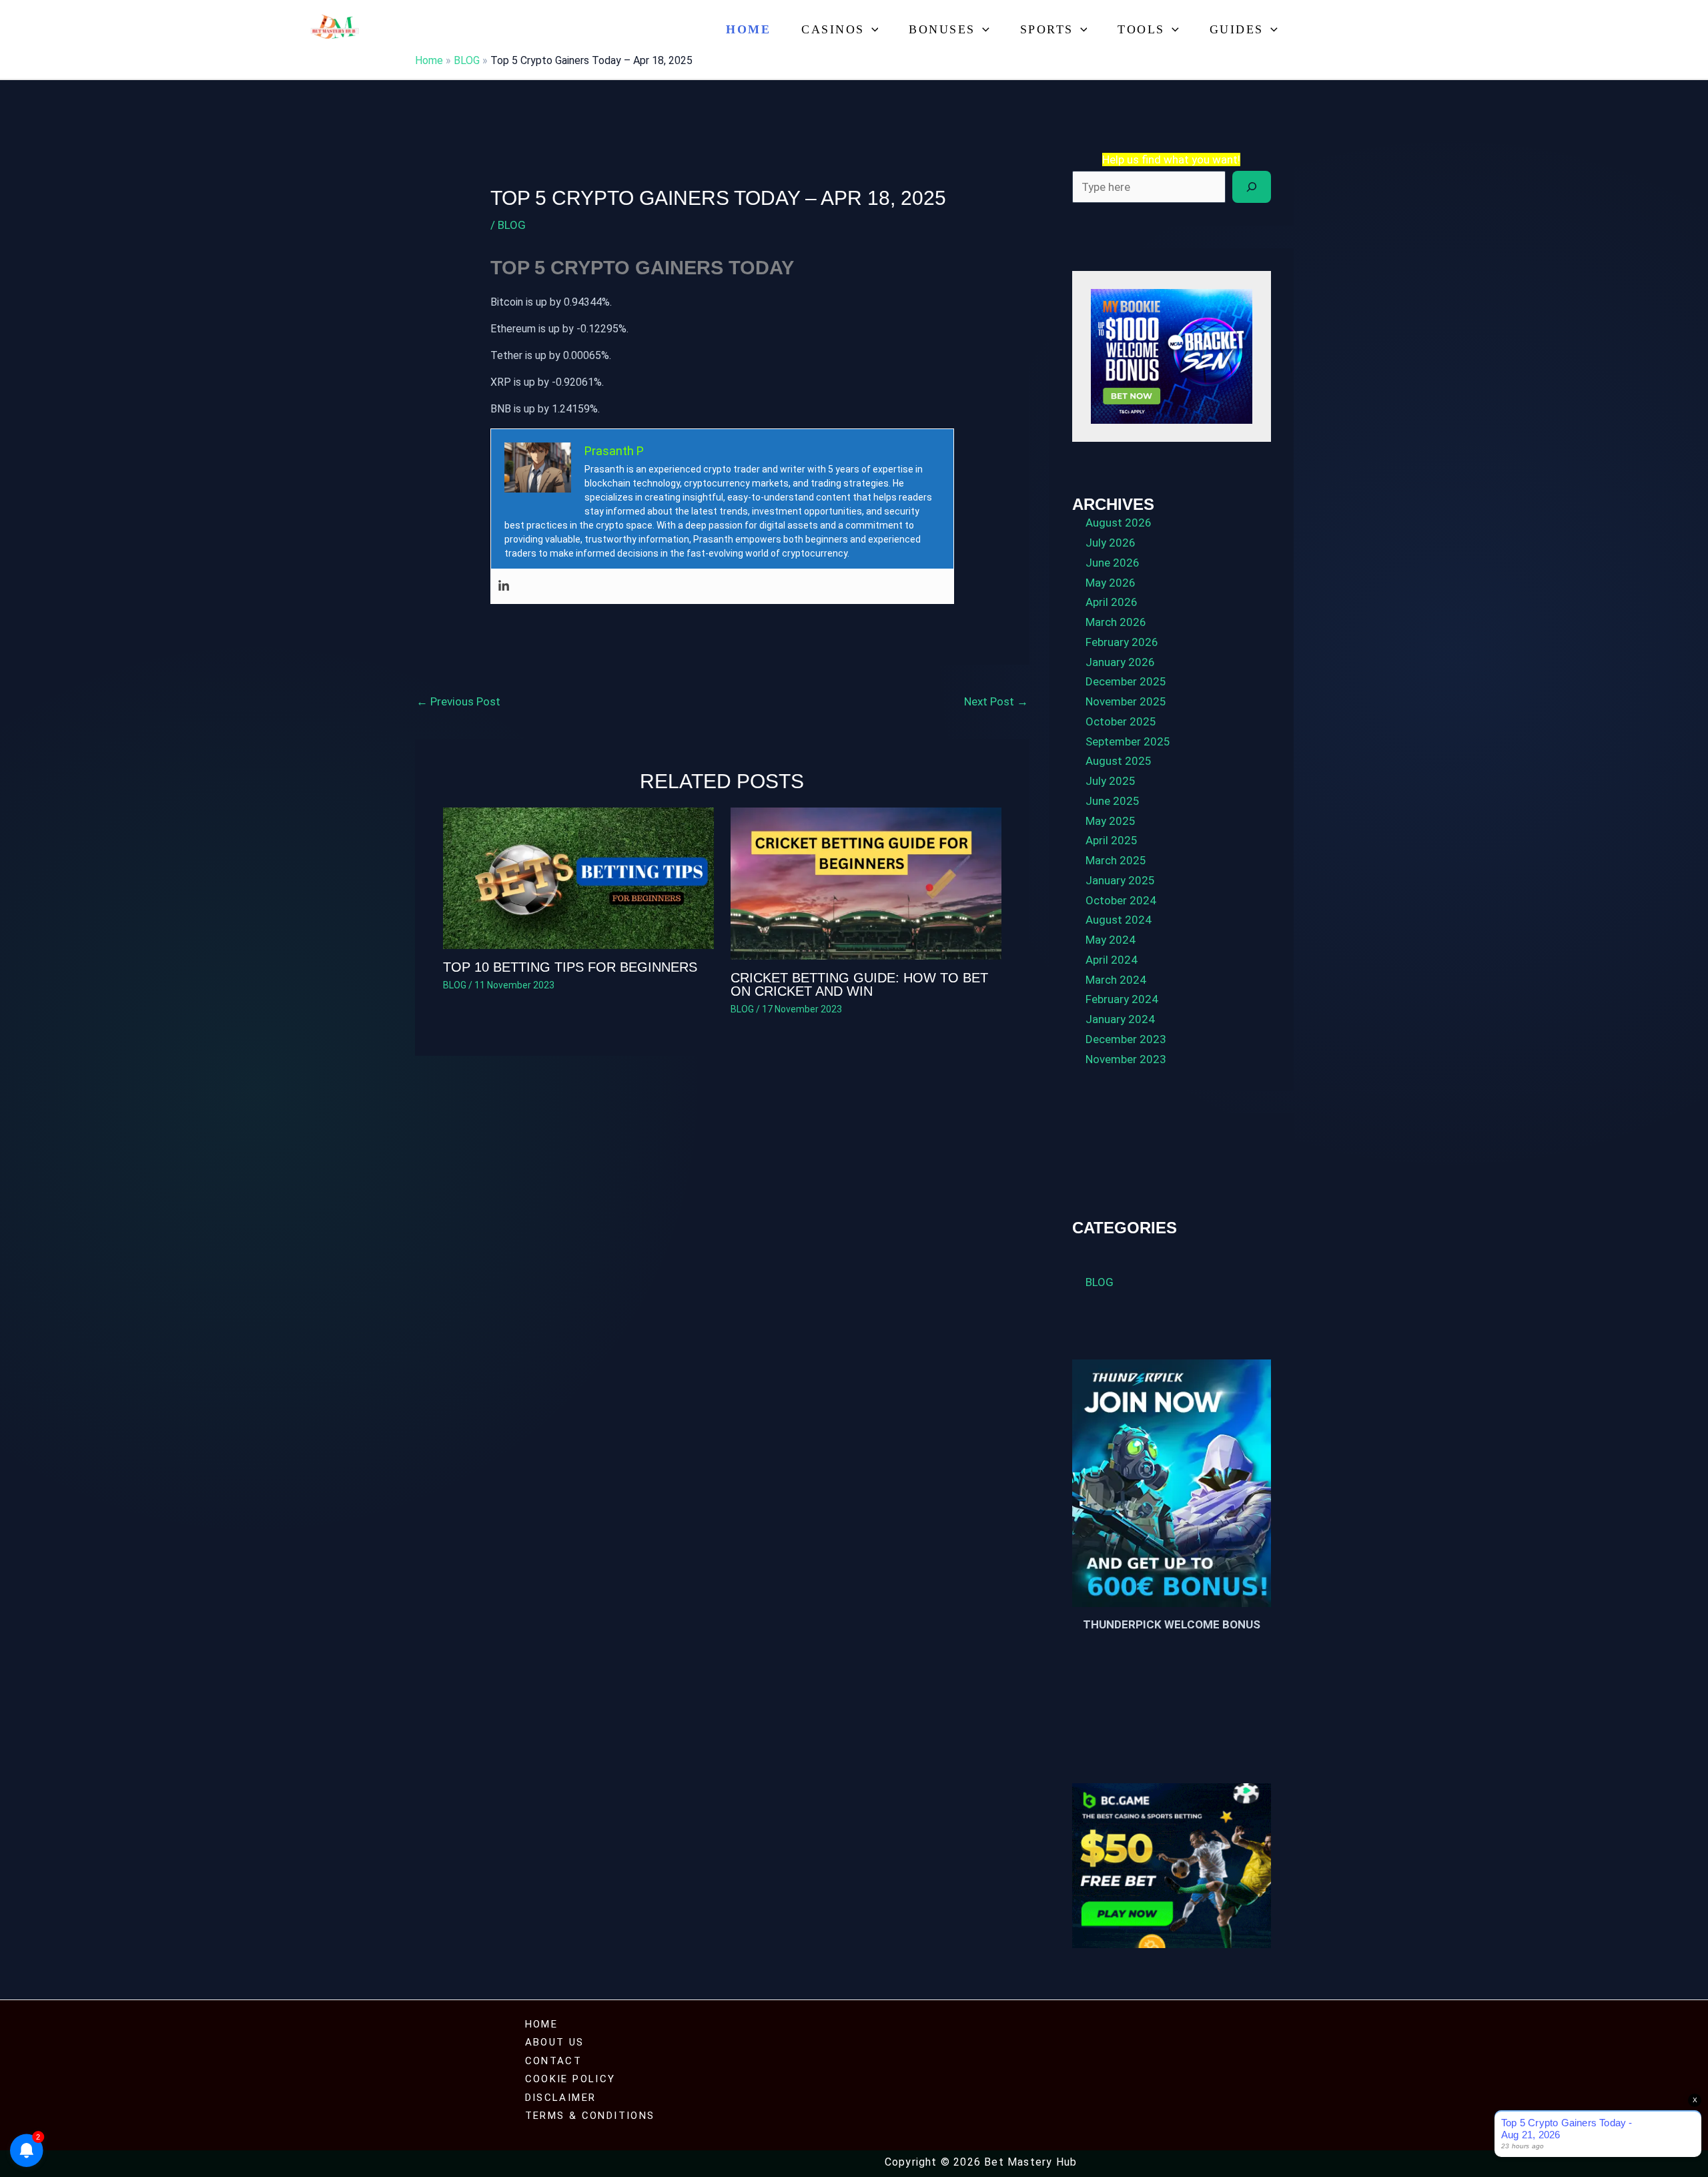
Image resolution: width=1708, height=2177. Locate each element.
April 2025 (1112, 840)
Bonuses (942, 29)
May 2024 (1111, 940)
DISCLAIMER (561, 2098)
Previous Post (458, 701)
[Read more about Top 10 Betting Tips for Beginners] (578, 877)
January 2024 (1120, 1019)
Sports (1047, 29)
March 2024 (1116, 980)
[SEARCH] (1252, 187)
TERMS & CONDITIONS (590, 2116)
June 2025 (1113, 801)
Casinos (833, 29)
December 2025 (1126, 681)
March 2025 (1116, 860)
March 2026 (1116, 622)
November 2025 (1126, 701)
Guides (1237, 29)
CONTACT (554, 2061)
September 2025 (1128, 741)
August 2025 (1119, 761)
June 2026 (1113, 563)
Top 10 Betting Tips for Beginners (570, 967)
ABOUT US (555, 2042)
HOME (542, 2024)
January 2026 (1120, 662)
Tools (1141, 29)
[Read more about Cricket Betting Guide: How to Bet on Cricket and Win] (866, 883)
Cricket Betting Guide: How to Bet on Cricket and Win (859, 984)
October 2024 (1121, 900)
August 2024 (1119, 920)
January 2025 (1120, 880)
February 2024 (1122, 999)
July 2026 (1111, 543)
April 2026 (1112, 602)
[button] (872, 30)
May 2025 (1111, 821)
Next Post (996, 701)
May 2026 (1111, 583)
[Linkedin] (504, 586)
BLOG (467, 60)
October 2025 (1121, 721)
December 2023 (1126, 1039)
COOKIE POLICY (570, 2079)
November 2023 (1126, 1059)
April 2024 (1112, 960)
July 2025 (1111, 781)
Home (748, 29)
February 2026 (1122, 642)
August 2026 (1119, 523)
